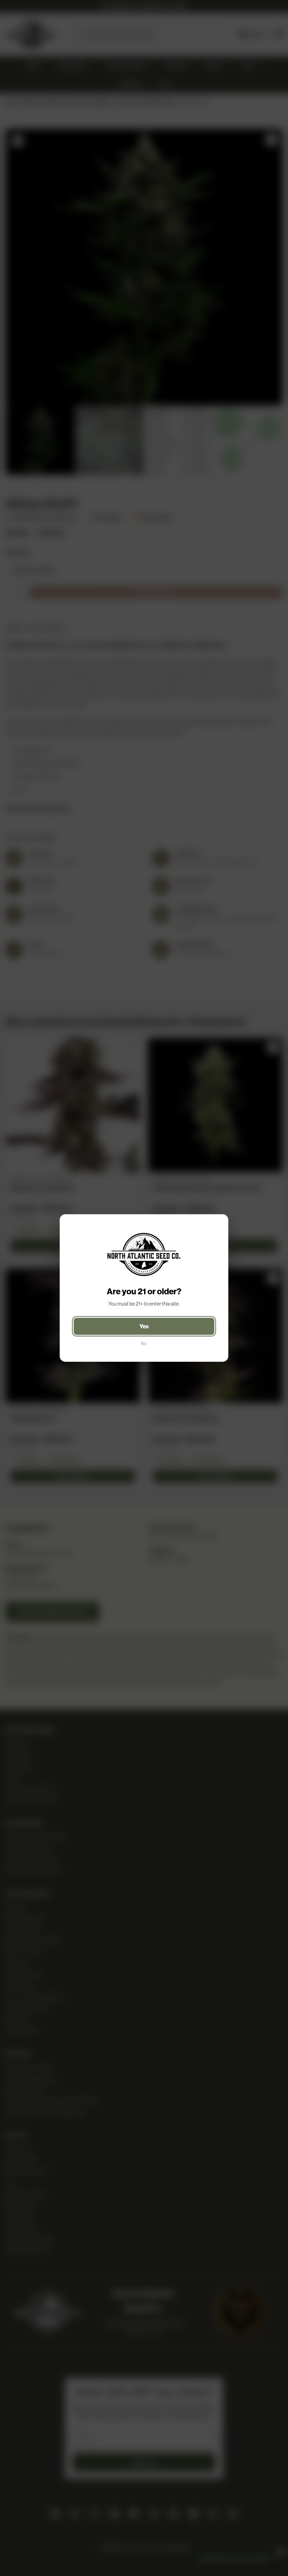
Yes (144, 1326)
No (144, 1344)
